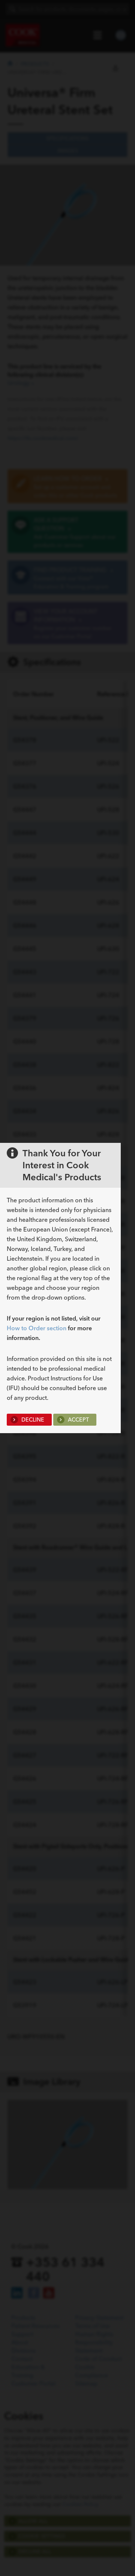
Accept (78, 1420)
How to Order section (37, 1328)
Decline (32, 1420)
